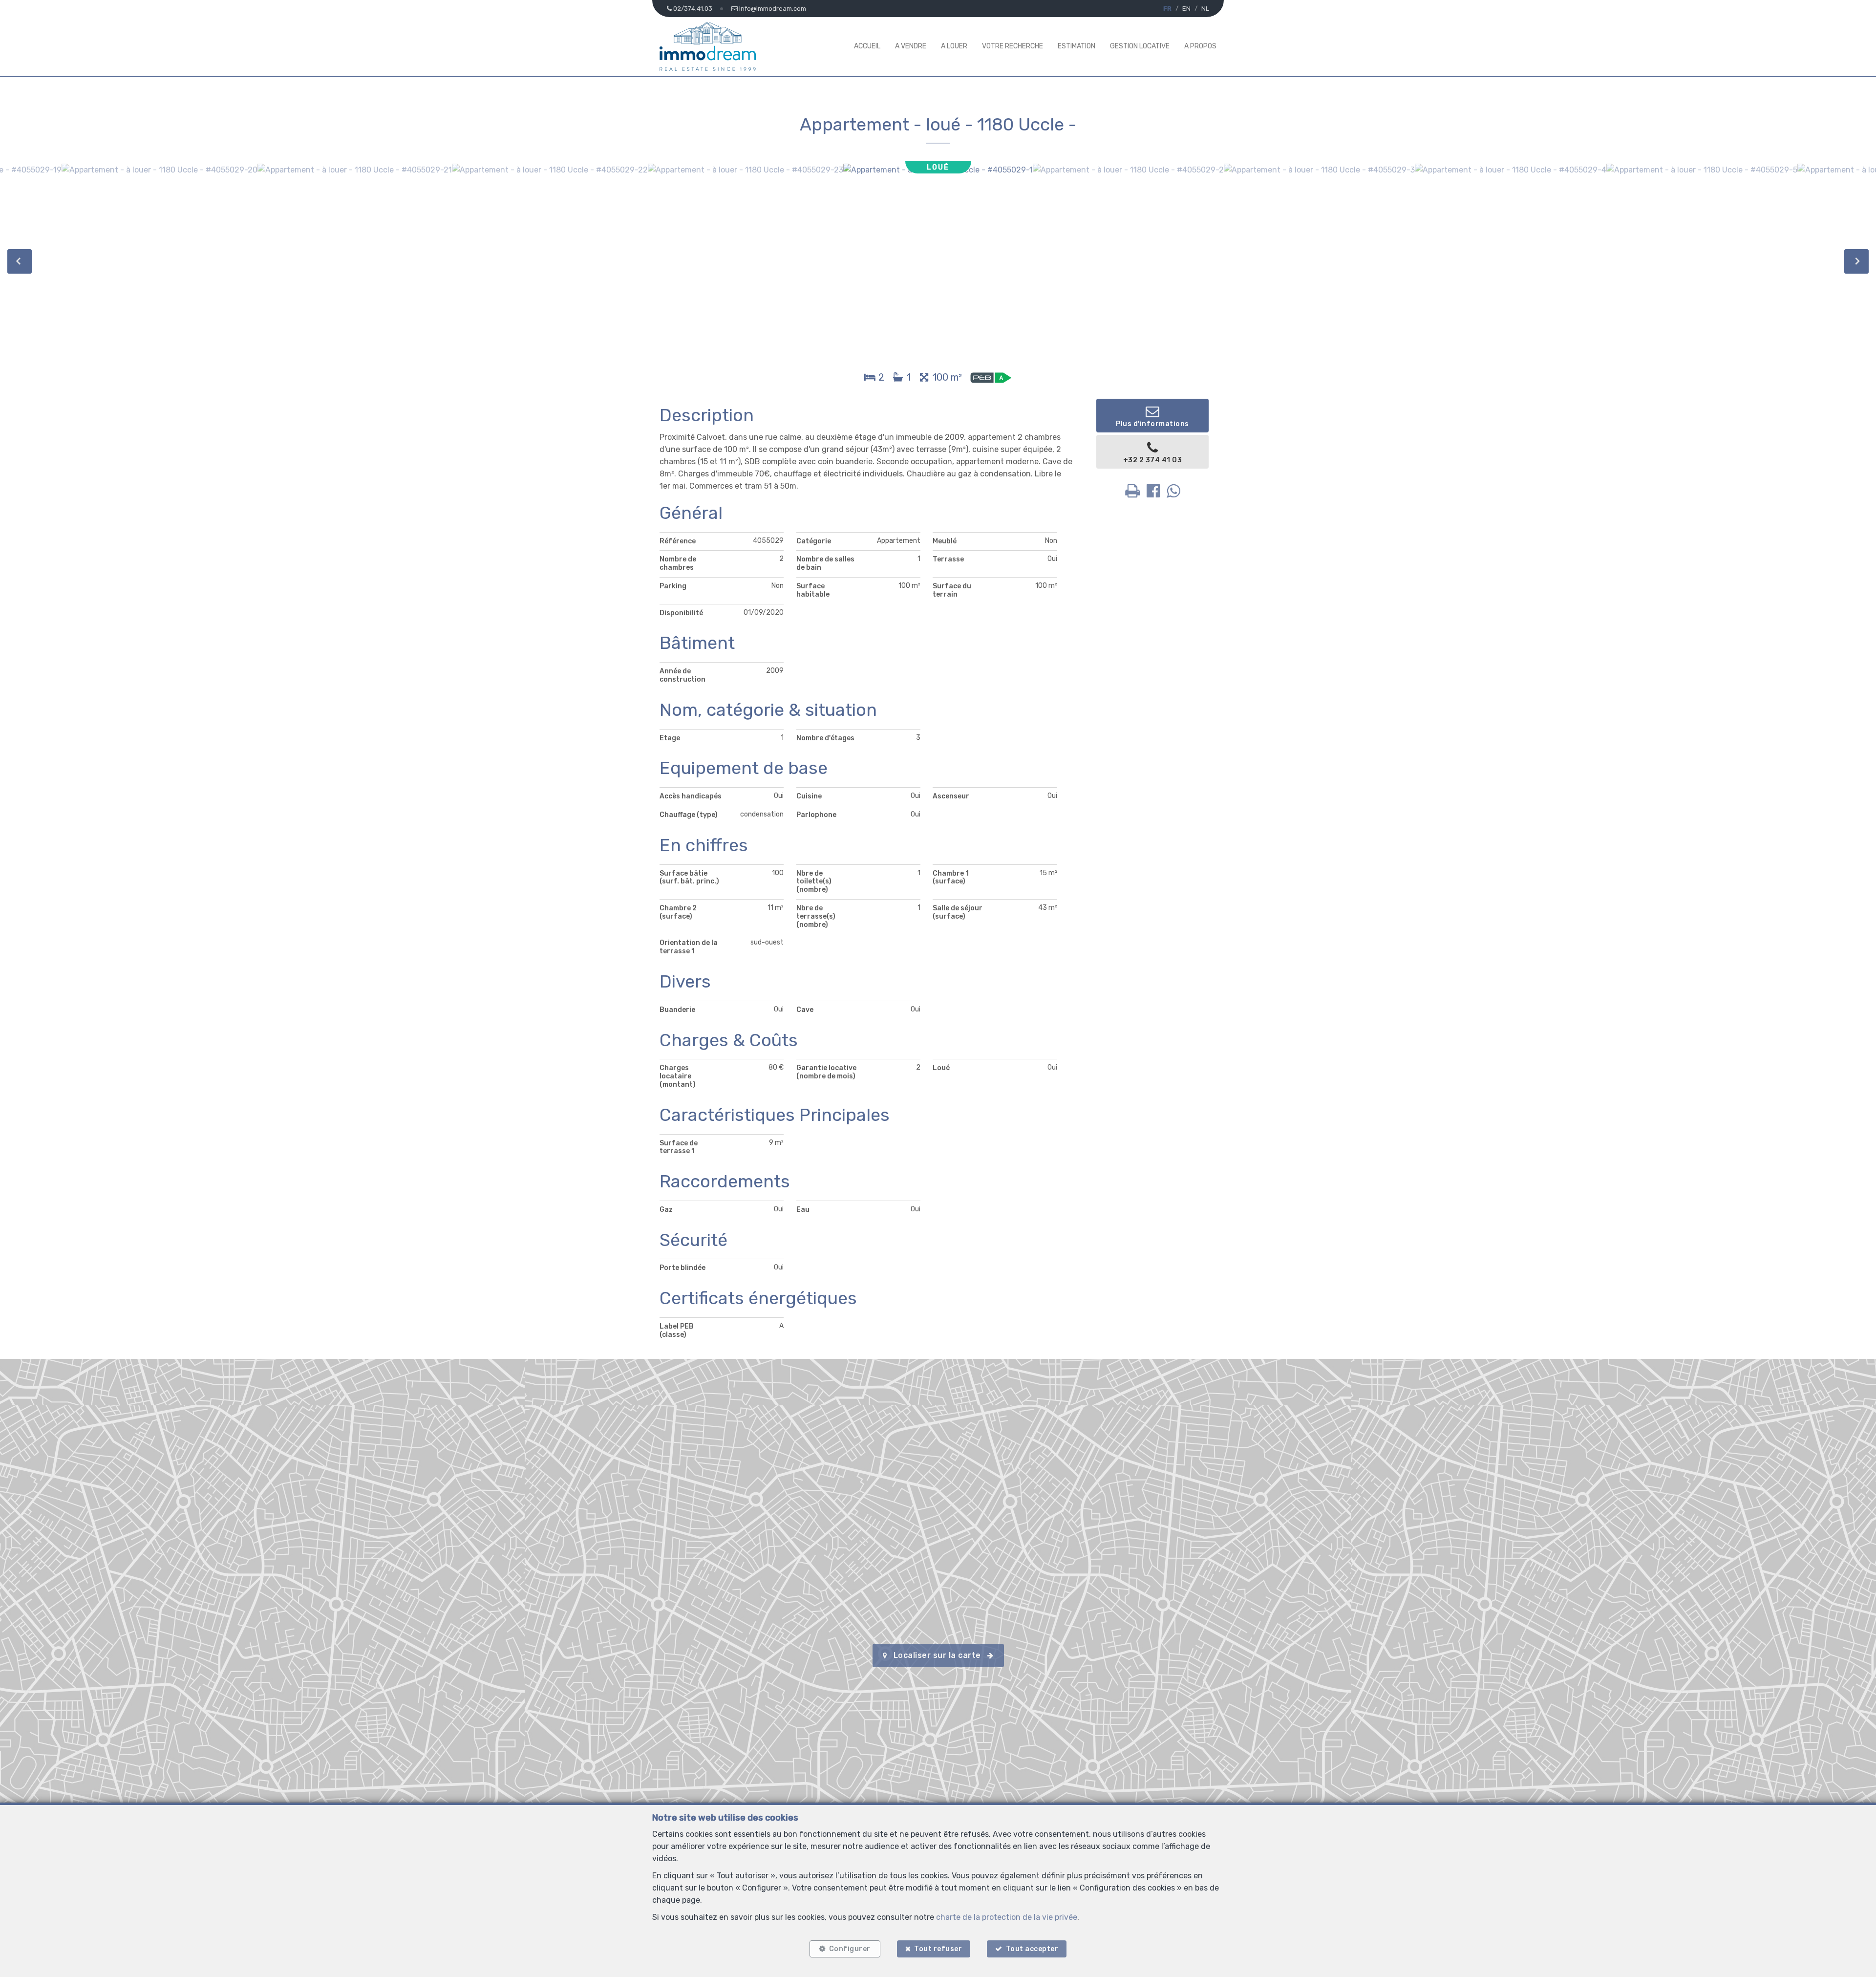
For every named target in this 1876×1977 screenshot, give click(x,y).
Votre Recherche (1013, 46)
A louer (954, 46)
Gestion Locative (1140, 46)
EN (1186, 9)
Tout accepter (1032, 1949)
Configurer (850, 1949)
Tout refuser (938, 1949)
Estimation (1077, 46)
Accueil (867, 46)
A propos (1200, 46)
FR (1167, 9)
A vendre (911, 46)
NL (1205, 9)
